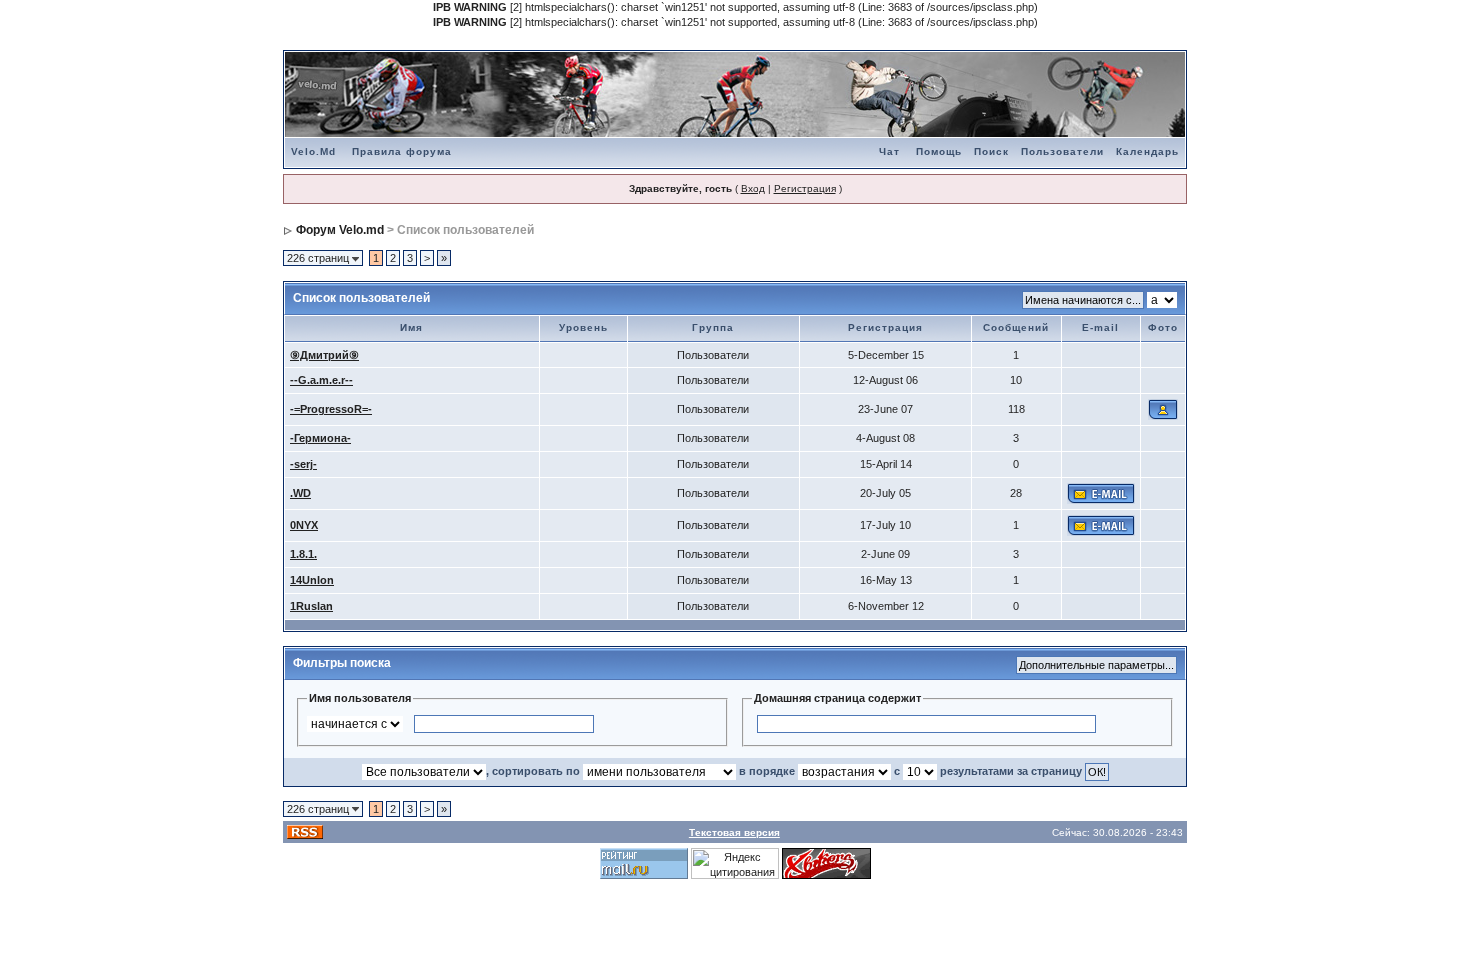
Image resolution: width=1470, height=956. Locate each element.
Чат (889, 151)
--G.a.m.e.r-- (321, 380)
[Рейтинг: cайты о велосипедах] (826, 863)
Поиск (991, 151)
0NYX (304, 525)
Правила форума (402, 151)
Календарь (1147, 151)
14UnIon (312, 580)
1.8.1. (303, 554)
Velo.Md (313, 151)
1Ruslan (311, 606)
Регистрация (805, 188)
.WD (300, 493)
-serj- (303, 464)
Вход (753, 188)
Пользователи (1062, 151)
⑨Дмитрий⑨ (324, 355)
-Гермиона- (320, 438)
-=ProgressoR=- (331, 409)
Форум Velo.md (340, 230)
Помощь (939, 151)
